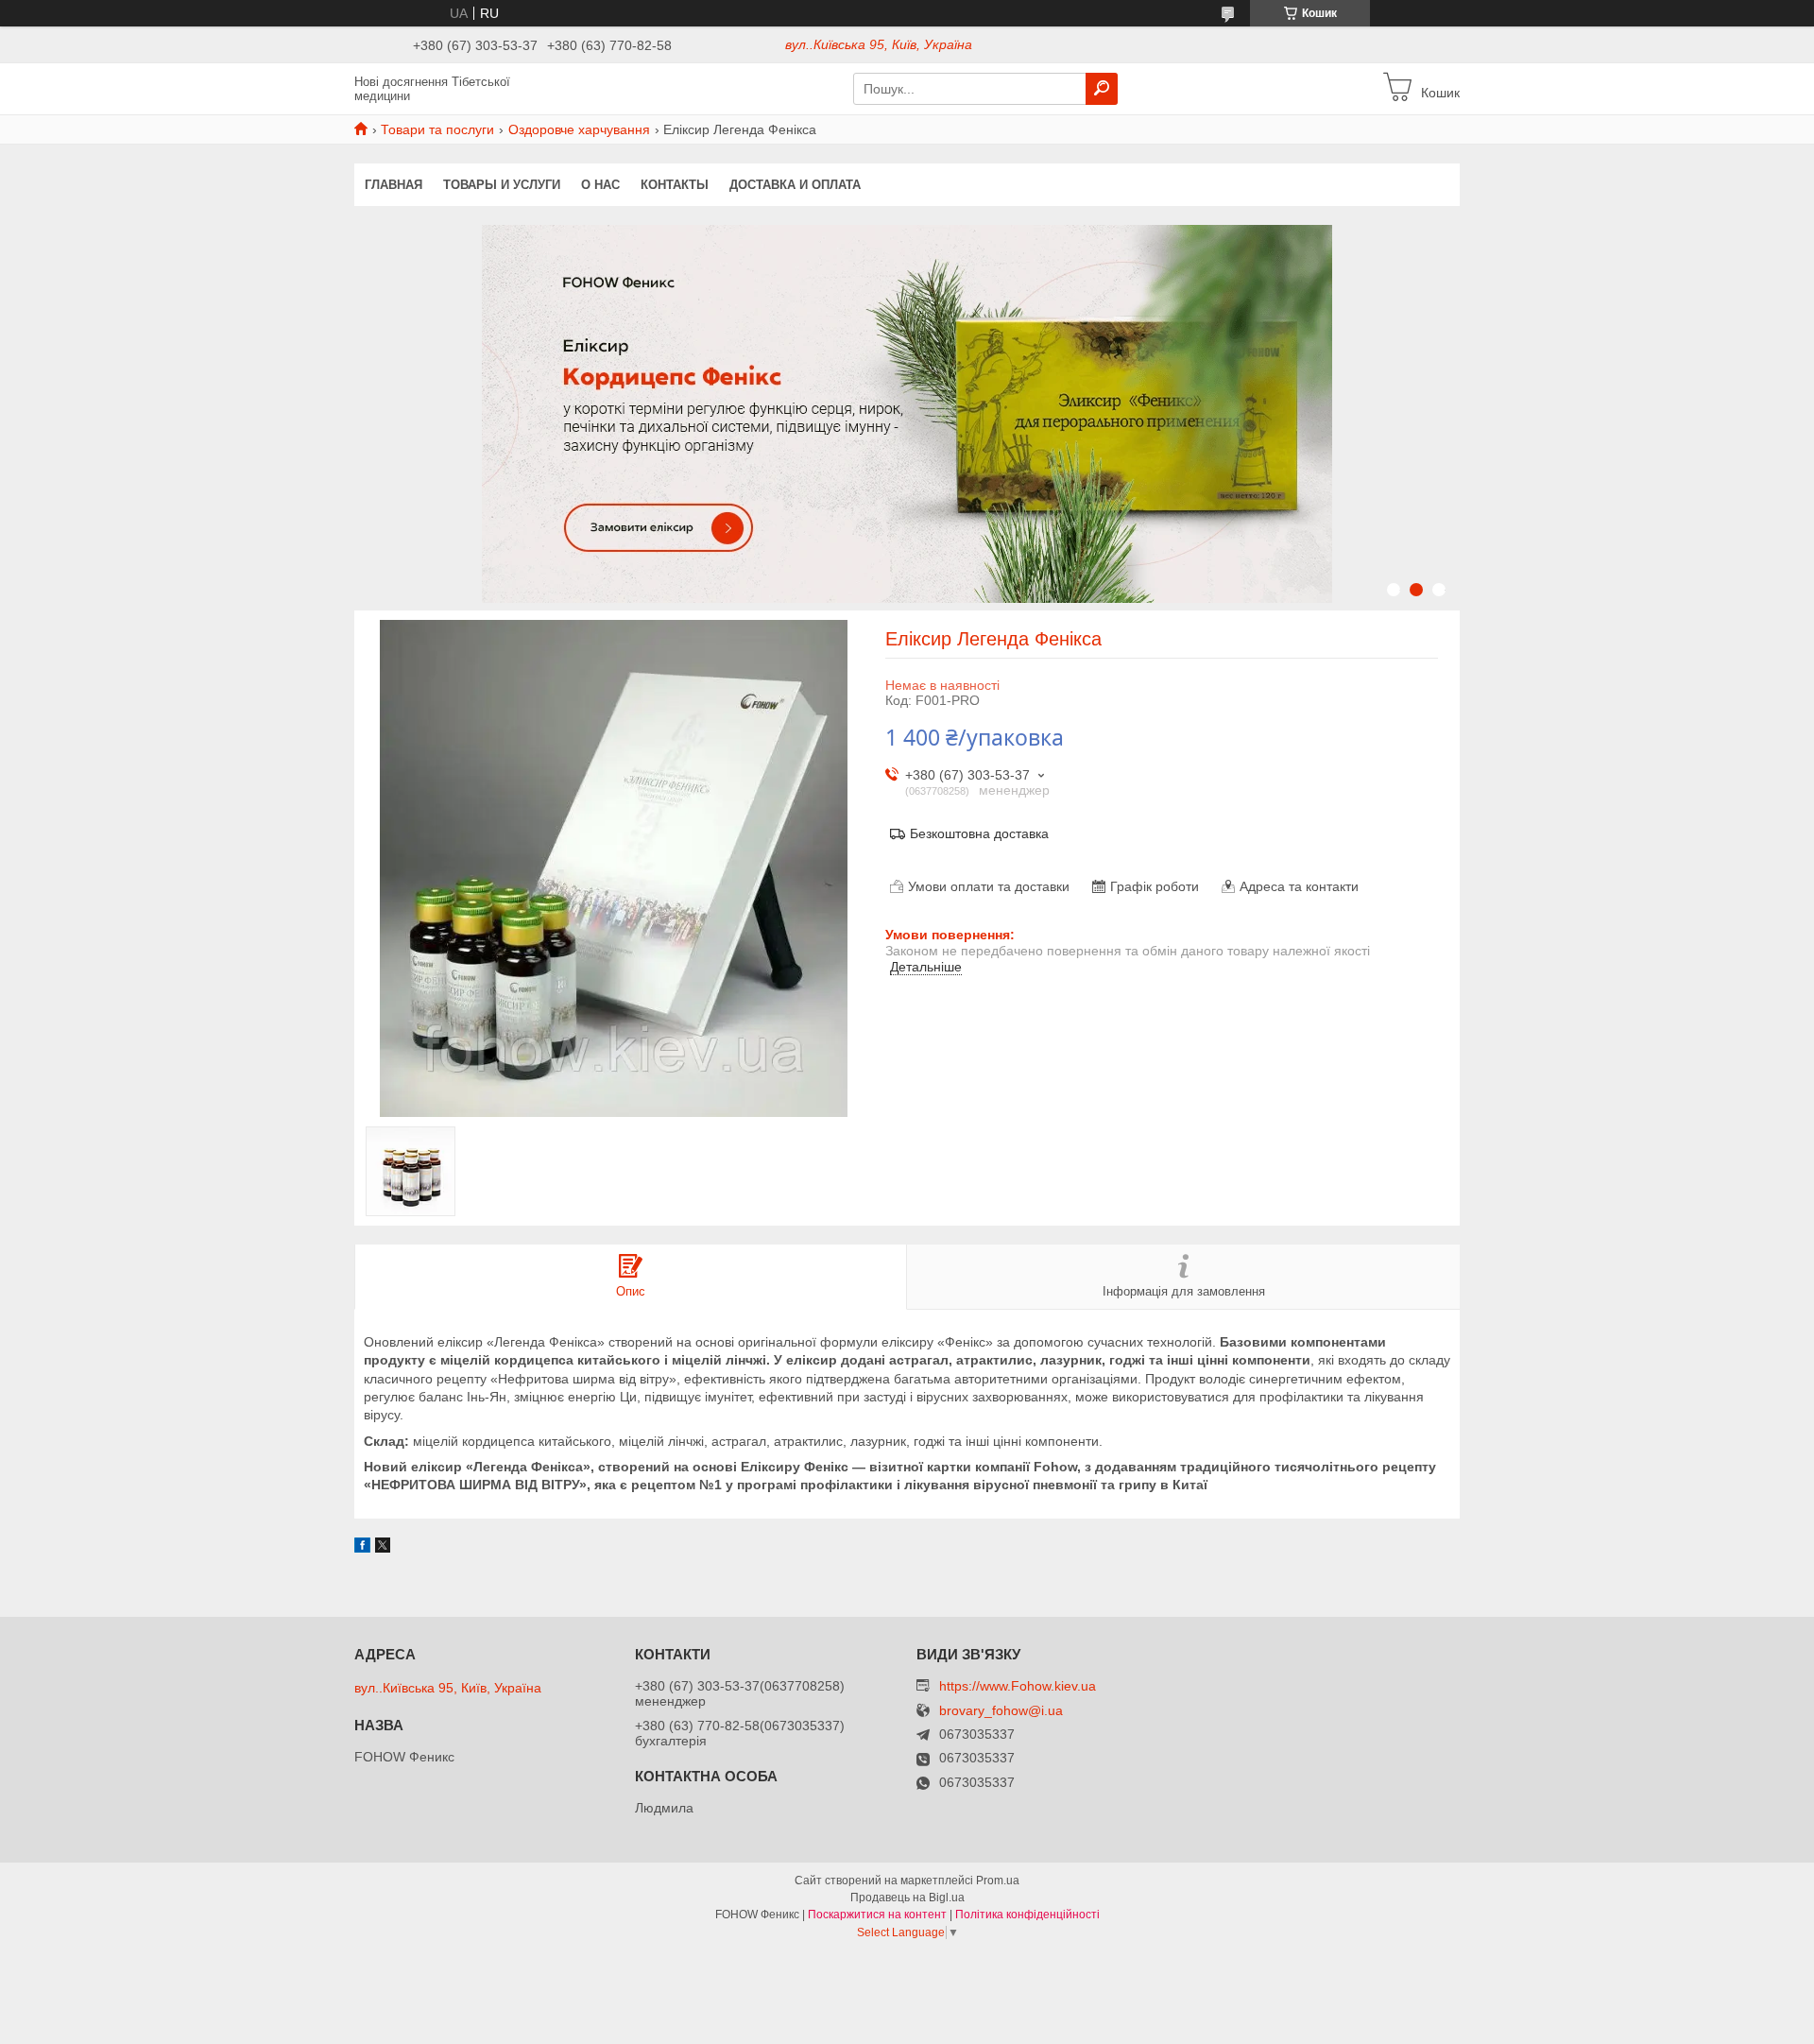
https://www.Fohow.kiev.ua (1018, 1686)
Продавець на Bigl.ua (907, 1898)
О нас (600, 185)
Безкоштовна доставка (979, 833)
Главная (394, 185)
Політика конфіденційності (1027, 1915)
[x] (383, 1548)
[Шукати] (1102, 89)
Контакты (675, 185)
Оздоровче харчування (579, 129)
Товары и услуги (502, 185)
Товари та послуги (437, 129)
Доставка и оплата (795, 185)
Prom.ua (998, 1881)
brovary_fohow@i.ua (1001, 1711)
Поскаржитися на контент (877, 1915)
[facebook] (362, 1548)
